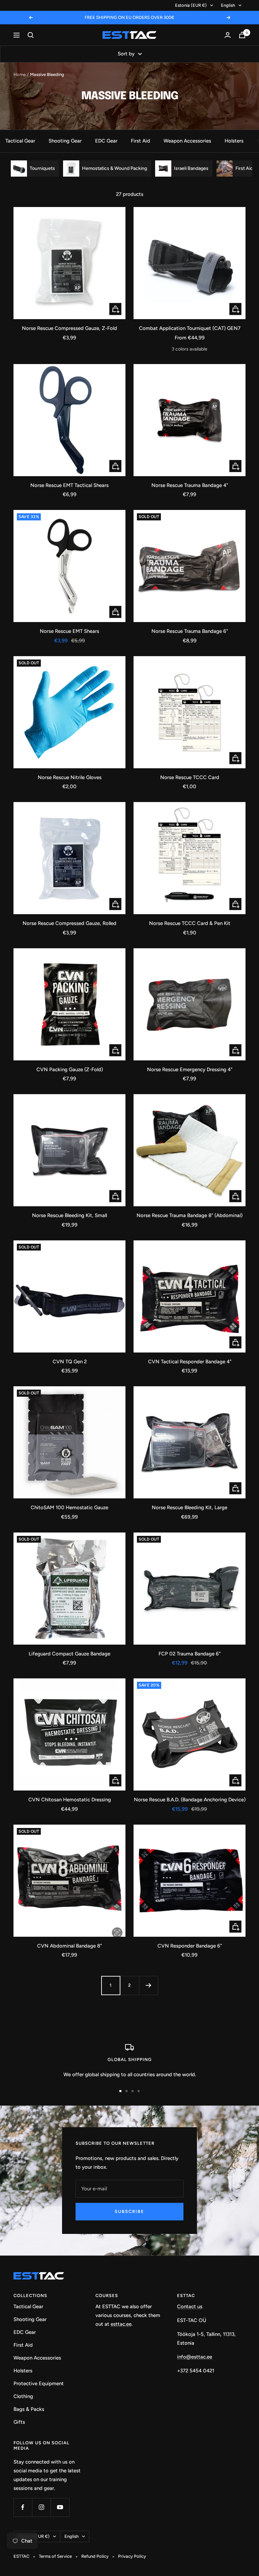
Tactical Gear (20, 141)
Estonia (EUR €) (191, 5)
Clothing (23, 2396)
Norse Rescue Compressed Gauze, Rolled (69, 923)
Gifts (19, 2422)
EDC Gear (106, 141)
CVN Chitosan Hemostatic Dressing (70, 1800)
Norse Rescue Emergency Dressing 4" (190, 1070)
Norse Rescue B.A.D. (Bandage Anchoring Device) (190, 1800)
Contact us (190, 2307)
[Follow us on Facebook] (23, 2507)
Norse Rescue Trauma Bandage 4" (190, 485)
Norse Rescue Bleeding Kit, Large (190, 1508)
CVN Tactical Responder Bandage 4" (190, 1362)
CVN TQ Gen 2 (70, 1362)
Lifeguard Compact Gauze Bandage (69, 1654)
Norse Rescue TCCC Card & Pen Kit (190, 923)
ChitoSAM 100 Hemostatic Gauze (69, 1508)
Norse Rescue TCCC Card (190, 777)
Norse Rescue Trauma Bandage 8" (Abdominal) (190, 1215)
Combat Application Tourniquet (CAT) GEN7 (190, 328)
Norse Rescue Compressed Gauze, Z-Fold (69, 328)
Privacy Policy (132, 2556)
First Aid (140, 141)
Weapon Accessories (187, 141)
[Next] (148, 1985)
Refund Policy (95, 2556)
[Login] (228, 35)
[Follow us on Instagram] (41, 2507)
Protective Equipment (39, 2384)
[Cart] (242, 35)
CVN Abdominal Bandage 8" (69, 1946)
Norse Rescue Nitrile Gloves (70, 777)
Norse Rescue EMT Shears (69, 631)
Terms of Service (55, 2556)
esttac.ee (121, 2324)
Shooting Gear (65, 141)
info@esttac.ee (195, 2357)
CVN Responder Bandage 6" (190, 1946)
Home (20, 74)
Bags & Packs (29, 2409)
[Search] (31, 35)
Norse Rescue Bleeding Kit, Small (69, 1215)
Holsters (234, 141)
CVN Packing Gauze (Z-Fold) (70, 1070)
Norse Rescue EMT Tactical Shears (69, 485)
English (228, 5)
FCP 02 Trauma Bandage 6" (190, 1654)
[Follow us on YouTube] (60, 2507)
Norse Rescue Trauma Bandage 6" (190, 631)
